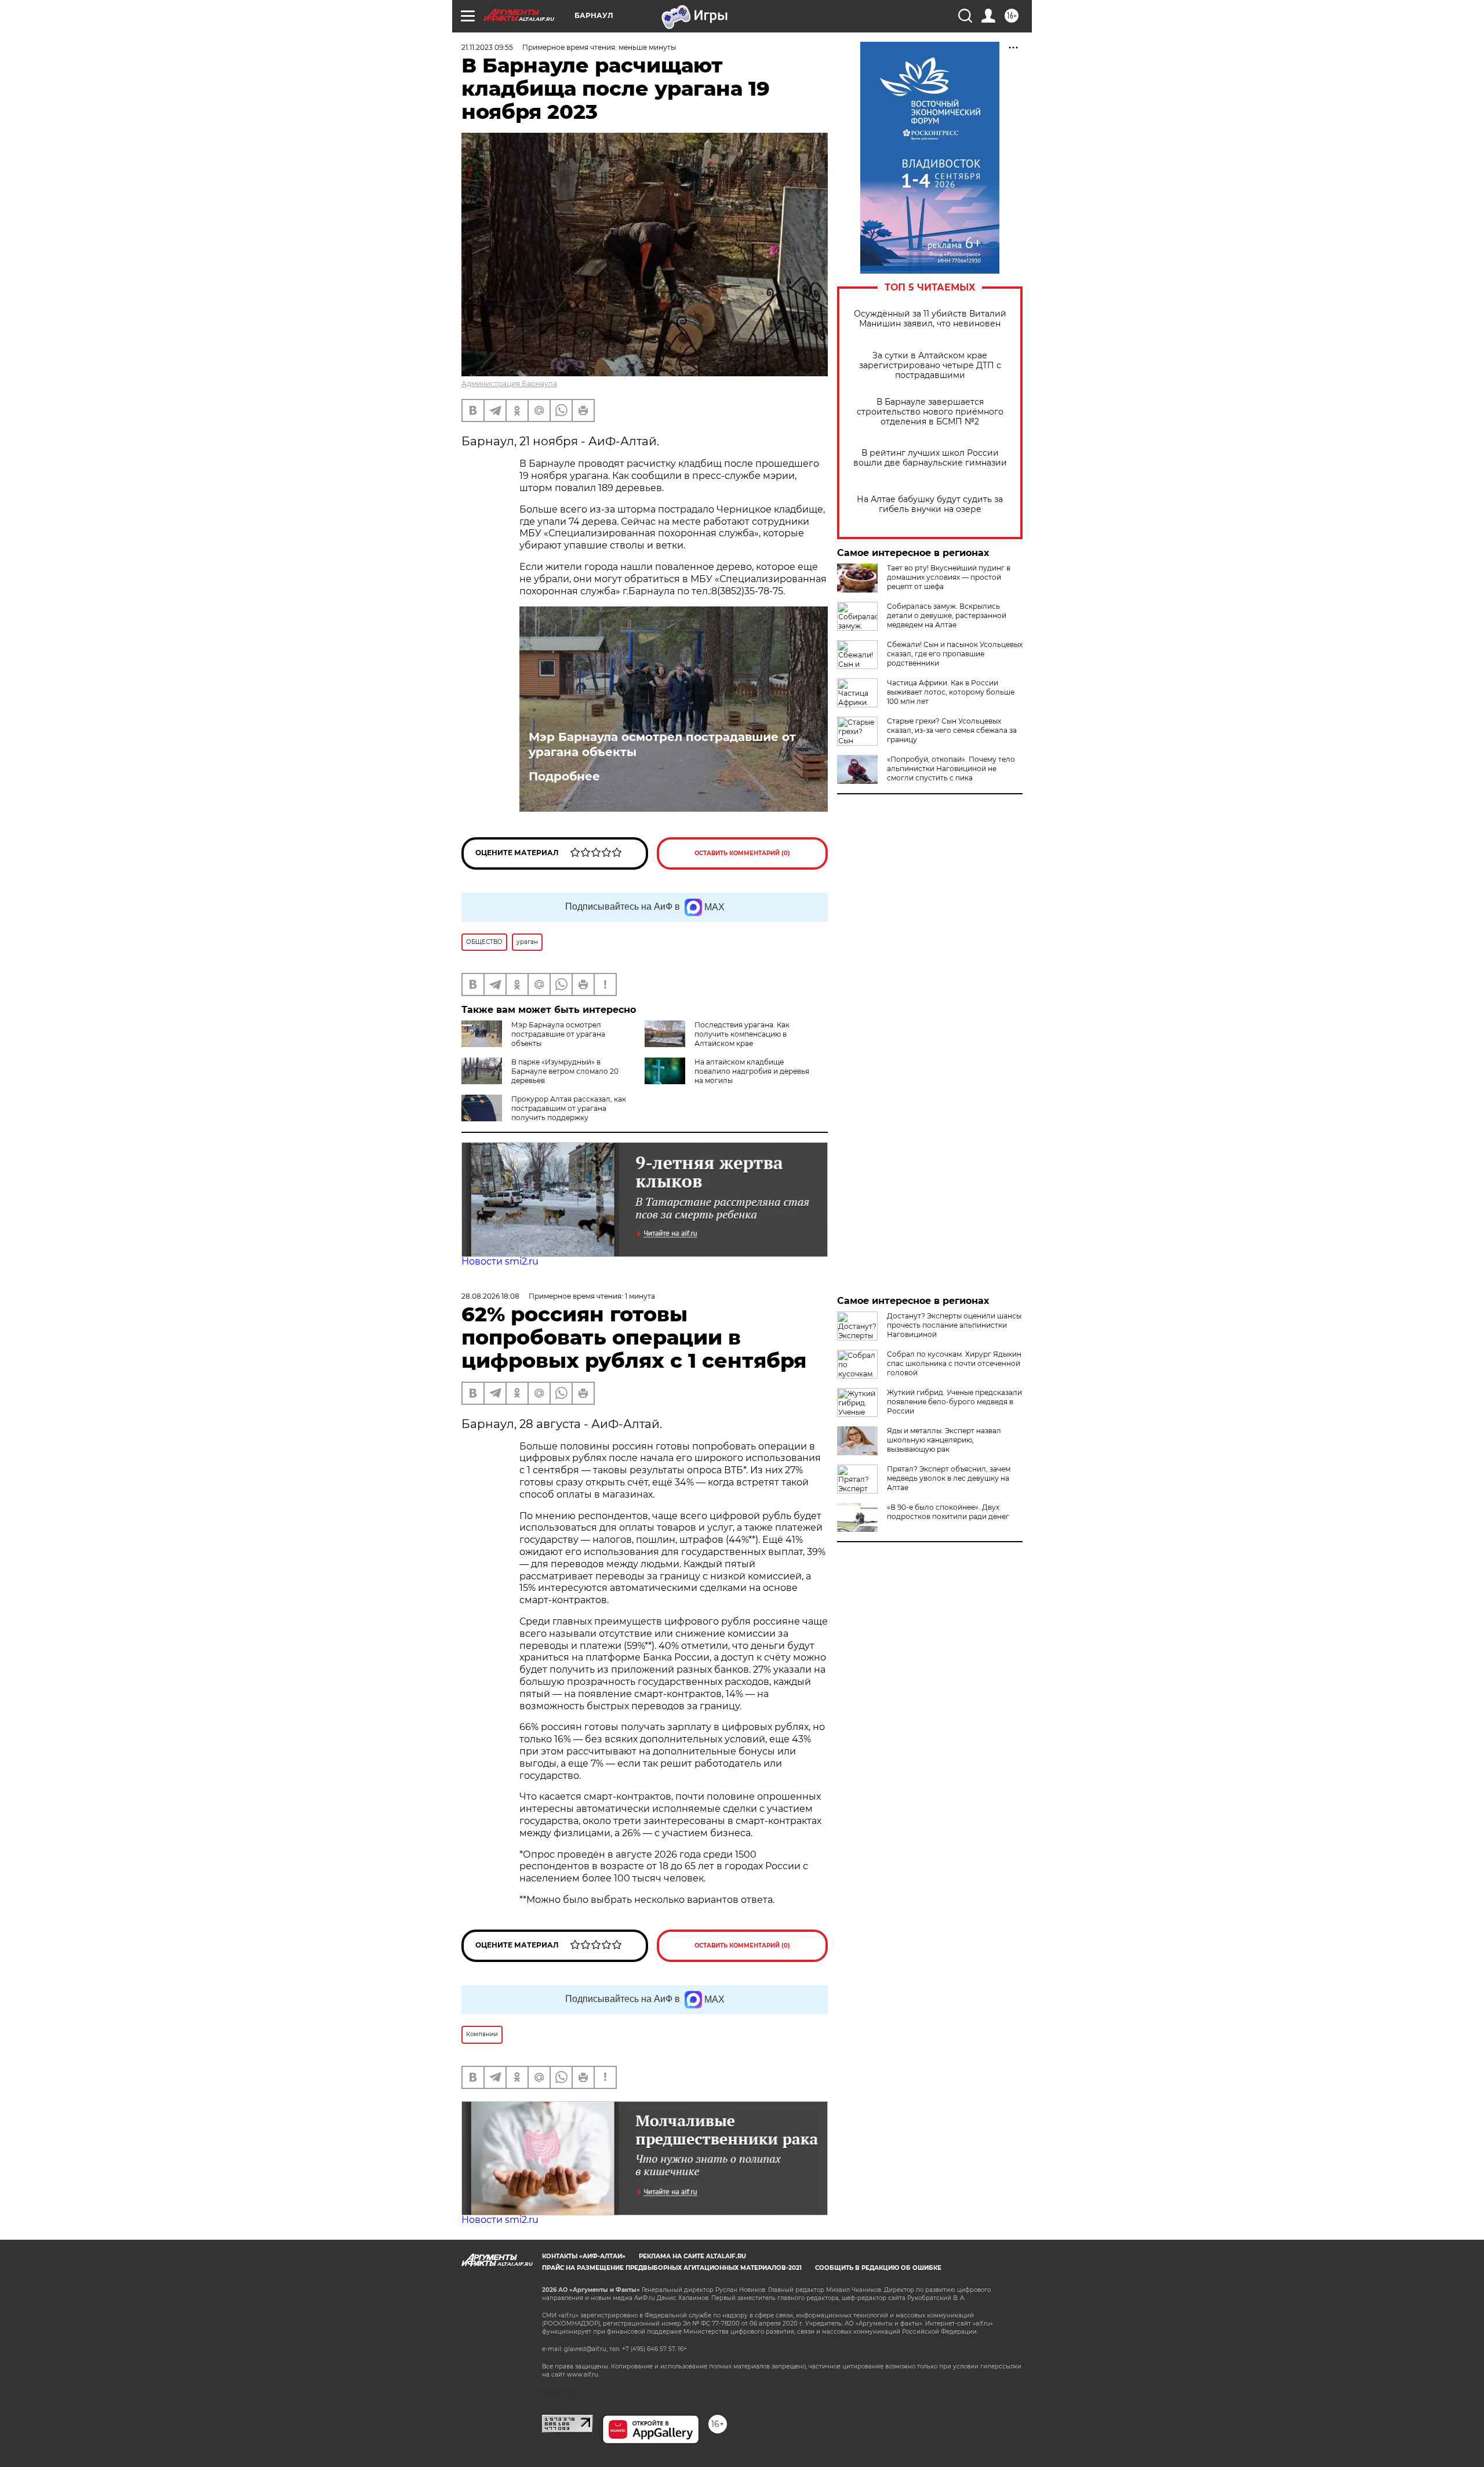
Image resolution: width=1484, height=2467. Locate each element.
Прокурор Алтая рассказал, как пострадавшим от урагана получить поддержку (569, 1108)
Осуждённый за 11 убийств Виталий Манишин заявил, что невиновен (930, 319)
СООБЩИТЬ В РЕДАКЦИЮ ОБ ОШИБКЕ (878, 2268)
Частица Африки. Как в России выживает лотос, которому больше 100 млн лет (951, 692)
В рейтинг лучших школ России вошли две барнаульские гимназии (930, 458)
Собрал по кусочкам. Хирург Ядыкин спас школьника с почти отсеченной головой (954, 1363)
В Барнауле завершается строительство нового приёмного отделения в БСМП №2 (930, 412)
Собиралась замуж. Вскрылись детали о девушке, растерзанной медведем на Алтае (947, 615)
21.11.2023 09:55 (487, 47)
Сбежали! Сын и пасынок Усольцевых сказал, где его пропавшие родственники (955, 654)
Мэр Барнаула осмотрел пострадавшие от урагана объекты (662, 744)
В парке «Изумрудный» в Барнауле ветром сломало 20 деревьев (565, 1071)
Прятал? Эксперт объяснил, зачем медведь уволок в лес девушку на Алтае (949, 1478)
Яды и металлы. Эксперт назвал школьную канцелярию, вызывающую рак (944, 1440)
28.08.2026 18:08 (490, 1296)
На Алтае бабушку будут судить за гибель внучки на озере (930, 504)
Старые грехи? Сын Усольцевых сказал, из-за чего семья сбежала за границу (952, 730)
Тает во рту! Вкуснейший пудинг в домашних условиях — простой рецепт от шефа (949, 577)
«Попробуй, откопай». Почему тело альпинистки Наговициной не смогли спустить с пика (951, 769)
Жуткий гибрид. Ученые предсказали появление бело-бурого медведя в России (954, 1402)
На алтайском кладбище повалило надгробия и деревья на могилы (752, 1071)
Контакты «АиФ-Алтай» (584, 2256)
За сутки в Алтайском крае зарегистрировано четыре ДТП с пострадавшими (930, 366)
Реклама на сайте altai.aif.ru (692, 2256)
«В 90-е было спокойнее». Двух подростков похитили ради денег (948, 1512)
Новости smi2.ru (500, 1261)
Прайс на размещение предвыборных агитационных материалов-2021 (672, 2268)
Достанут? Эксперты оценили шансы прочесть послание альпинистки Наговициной (954, 1325)
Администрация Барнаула (509, 384)
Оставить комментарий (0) (742, 853)
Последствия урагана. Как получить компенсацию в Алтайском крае (742, 1034)
